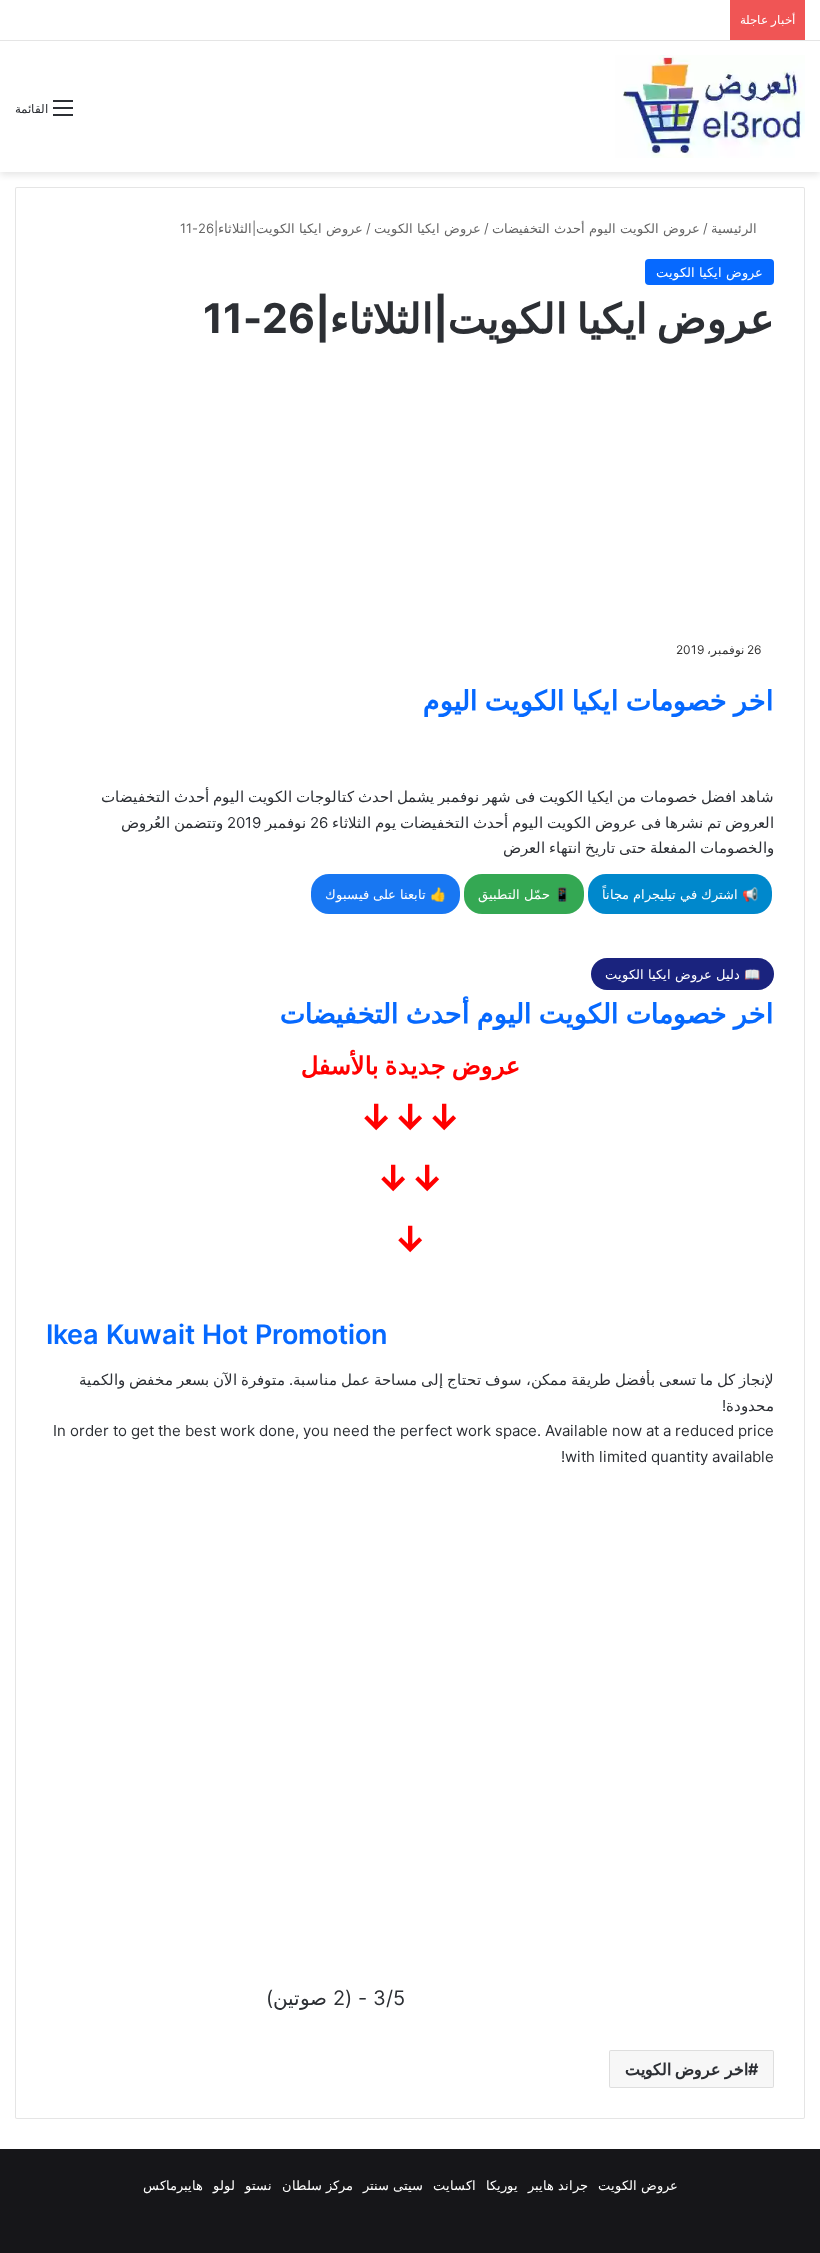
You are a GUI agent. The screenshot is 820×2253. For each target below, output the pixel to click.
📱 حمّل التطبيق (524, 894)
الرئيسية (736, 228)
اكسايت (454, 2185)
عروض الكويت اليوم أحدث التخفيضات (596, 228)
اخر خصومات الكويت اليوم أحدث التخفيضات (527, 1013)
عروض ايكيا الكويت (427, 228)
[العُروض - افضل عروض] (710, 106)
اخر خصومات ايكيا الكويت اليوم (598, 700)
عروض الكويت (638, 2185)
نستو (258, 2185)
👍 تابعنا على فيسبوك (385, 894)
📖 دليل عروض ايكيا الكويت (682, 974)
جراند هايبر (558, 2185)
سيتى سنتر (393, 2185)
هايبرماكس (173, 2185)
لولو (224, 2185)
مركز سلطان (317, 2185)
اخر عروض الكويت (686, 2069)
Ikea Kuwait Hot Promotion (216, 1334)
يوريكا (502, 2185)
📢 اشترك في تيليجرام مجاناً (680, 894)
